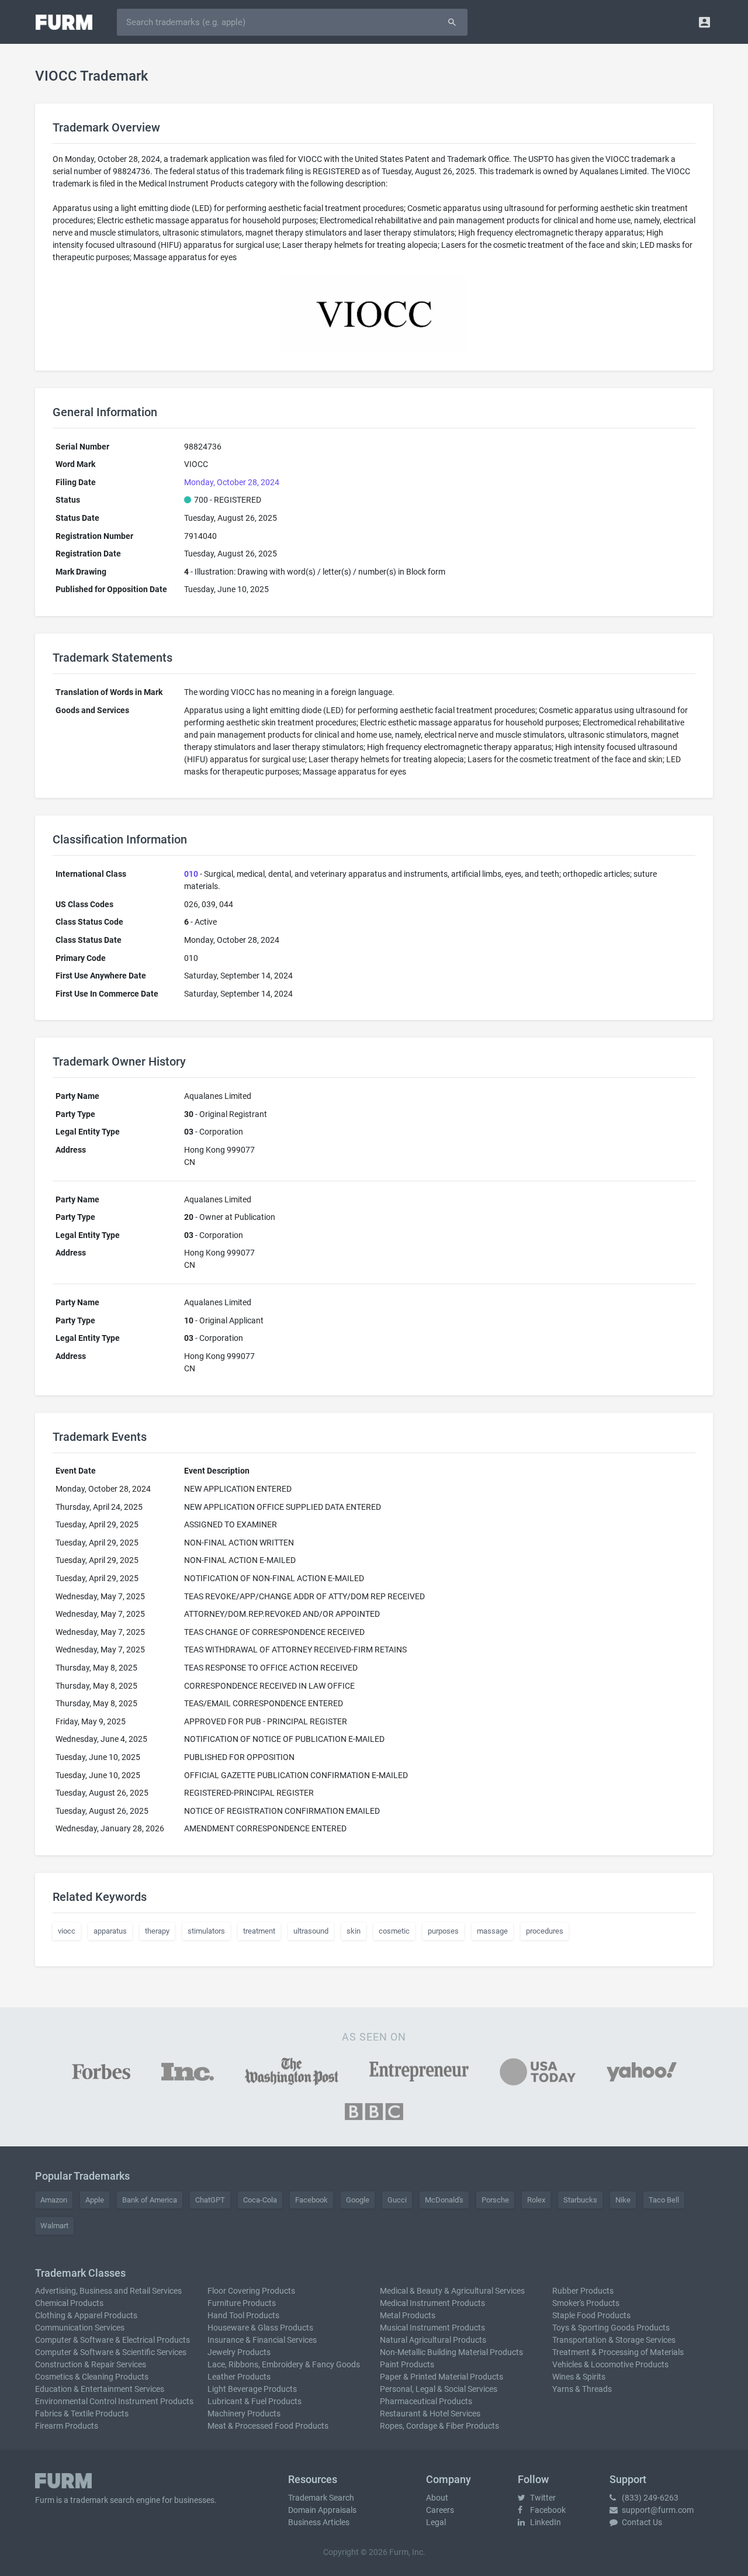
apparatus (110, 1931)
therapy (157, 1931)
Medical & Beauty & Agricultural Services (452, 2291)
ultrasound (311, 1931)
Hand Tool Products (243, 2315)
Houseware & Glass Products (260, 2328)
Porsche (495, 2200)
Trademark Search (321, 2498)
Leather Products (239, 2377)
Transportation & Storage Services (614, 2340)
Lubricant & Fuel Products (254, 2401)
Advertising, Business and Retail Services (108, 2291)
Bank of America (150, 2200)
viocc (67, 1931)
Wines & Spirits (579, 2377)
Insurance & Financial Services (262, 2340)
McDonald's (444, 2200)
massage (492, 1931)
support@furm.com (657, 2510)
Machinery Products (244, 2414)
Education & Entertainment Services (100, 2389)
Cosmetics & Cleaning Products (92, 2377)
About (437, 2498)
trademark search (102, 2500)
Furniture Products (242, 2303)
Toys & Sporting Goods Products (611, 2328)
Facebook (311, 2200)
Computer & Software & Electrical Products (112, 2340)
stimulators (206, 1931)
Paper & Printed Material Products (441, 2377)
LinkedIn (545, 2522)
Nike (623, 2200)
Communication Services (80, 2328)
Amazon (54, 2200)
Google (358, 2200)
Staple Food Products (591, 2315)
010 (191, 874)
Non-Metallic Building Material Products (451, 2352)
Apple (95, 2200)
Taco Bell (664, 2200)
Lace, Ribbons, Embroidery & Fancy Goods (284, 2364)
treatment (259, 1931)
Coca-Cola (260, 2200)
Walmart (54, 2226)
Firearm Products (67, 2426)
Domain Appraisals (322, 2510)
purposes (443, 1931)
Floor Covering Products (251, 2291)
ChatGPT (210, 2200)
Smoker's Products (586, 2303)
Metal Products (408, 2315)
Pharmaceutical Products (426, 2401)
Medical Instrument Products (432, 2303)
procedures (545, 1931)
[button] (704, 22)
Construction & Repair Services (91, 2364)
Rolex (536, 2200)
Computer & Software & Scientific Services (111, 2352)
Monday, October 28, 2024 (232, 482)
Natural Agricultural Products (433, 2340)
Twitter (542, 2498)
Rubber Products (583, 2291)
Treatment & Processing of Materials (618, 2352)
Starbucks (580, 2200)
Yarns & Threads (582, 2389)
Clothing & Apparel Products (86, 2315)
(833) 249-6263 (649, 2498)
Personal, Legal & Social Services (439, 2389)
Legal (436, 2522)
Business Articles (319, 2522)
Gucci (397, 2200)
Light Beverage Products (252, 2389)
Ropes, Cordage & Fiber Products (439, 2426)
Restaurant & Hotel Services (430, 2414)
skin (354, 1931)
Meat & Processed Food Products (268, 2426)
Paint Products (407, 2364)
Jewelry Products (239, 2352)
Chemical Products (69, 2303)
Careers (440, 2510)
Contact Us (641, 2522)
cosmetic (394, 1931)
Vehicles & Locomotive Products (610, 2364)
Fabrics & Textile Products (82, 2414)
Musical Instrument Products (432, 2328)
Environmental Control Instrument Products (114, 2401)
